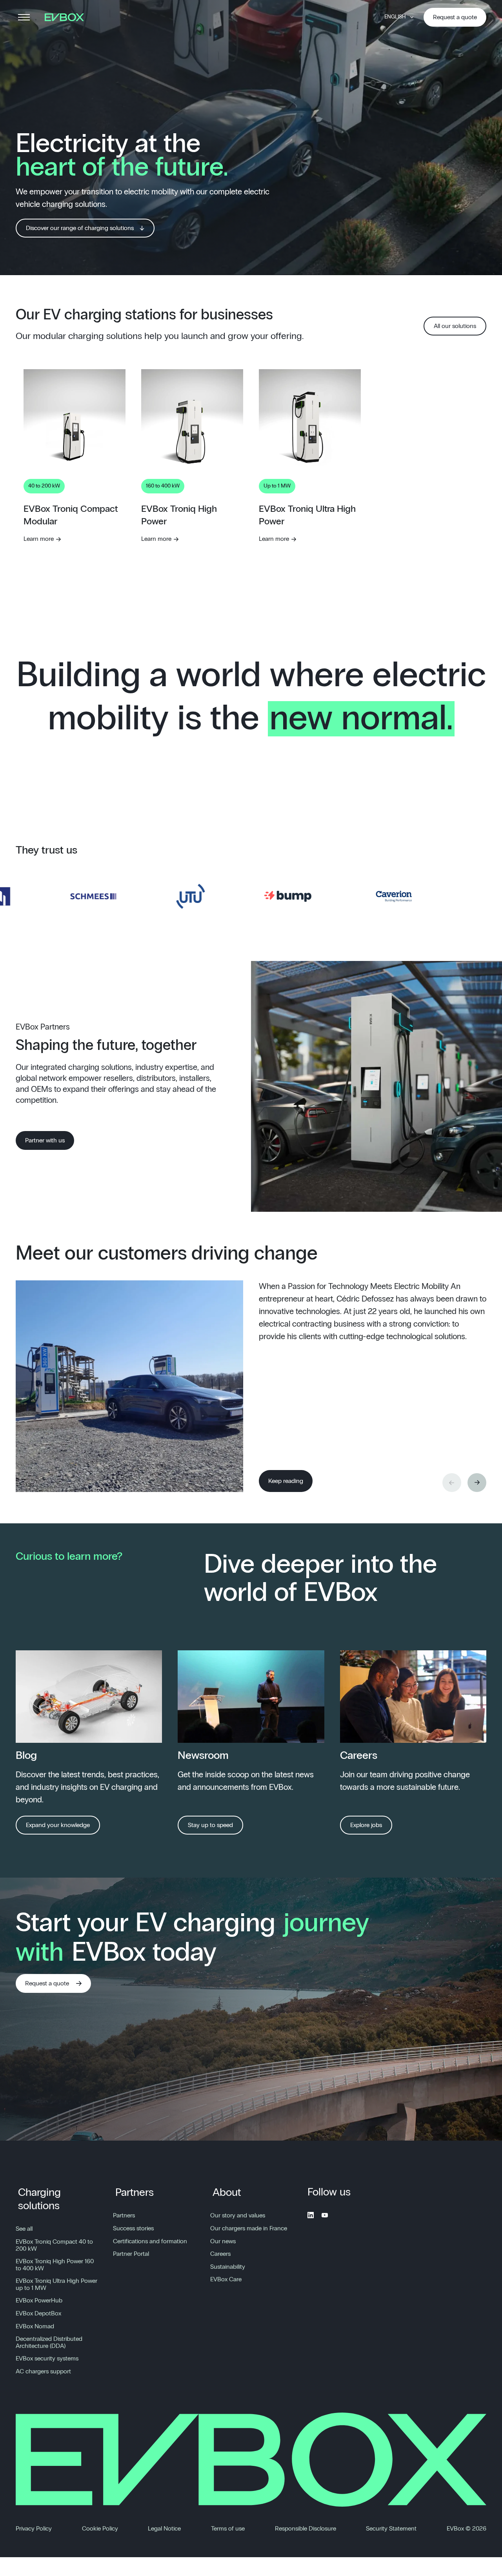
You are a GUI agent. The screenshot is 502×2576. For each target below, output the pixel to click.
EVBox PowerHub (39, 2300)
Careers (220, 2254)
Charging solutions (39, 2199)
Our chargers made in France (249, 2228)
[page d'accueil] (67, 17)
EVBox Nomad (35, 2326)
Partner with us (45, 1140)
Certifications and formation (150, 2241)
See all (24, 2229)
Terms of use (228, 2529)
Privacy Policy (34, 2529)
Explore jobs (366, 1825)
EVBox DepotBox (38, 2313)
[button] (477, 1483)
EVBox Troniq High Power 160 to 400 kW (55, 2265)
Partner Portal (131, 2254)
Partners (135, 2193)
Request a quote (455, 17)
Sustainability (228, 2267)
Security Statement (391, 2529)
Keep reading (286, 1481)
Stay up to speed (210, 1825)
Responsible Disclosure (306, 2529)
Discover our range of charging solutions (80, 228)
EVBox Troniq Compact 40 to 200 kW (54, 2245)
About (227, 2193)
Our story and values (238, 2215)
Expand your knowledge (58, 1825)
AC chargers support (43, 2371)
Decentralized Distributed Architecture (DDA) (49, 2342)
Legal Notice (164, 2529)
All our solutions (455, 326)
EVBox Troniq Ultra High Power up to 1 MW (56, 2284)
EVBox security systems (47, 2358)
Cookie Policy (100, 2529)
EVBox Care (226, 2279)
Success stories (133, 2228)
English (395, 17)
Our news (223, 2241)
